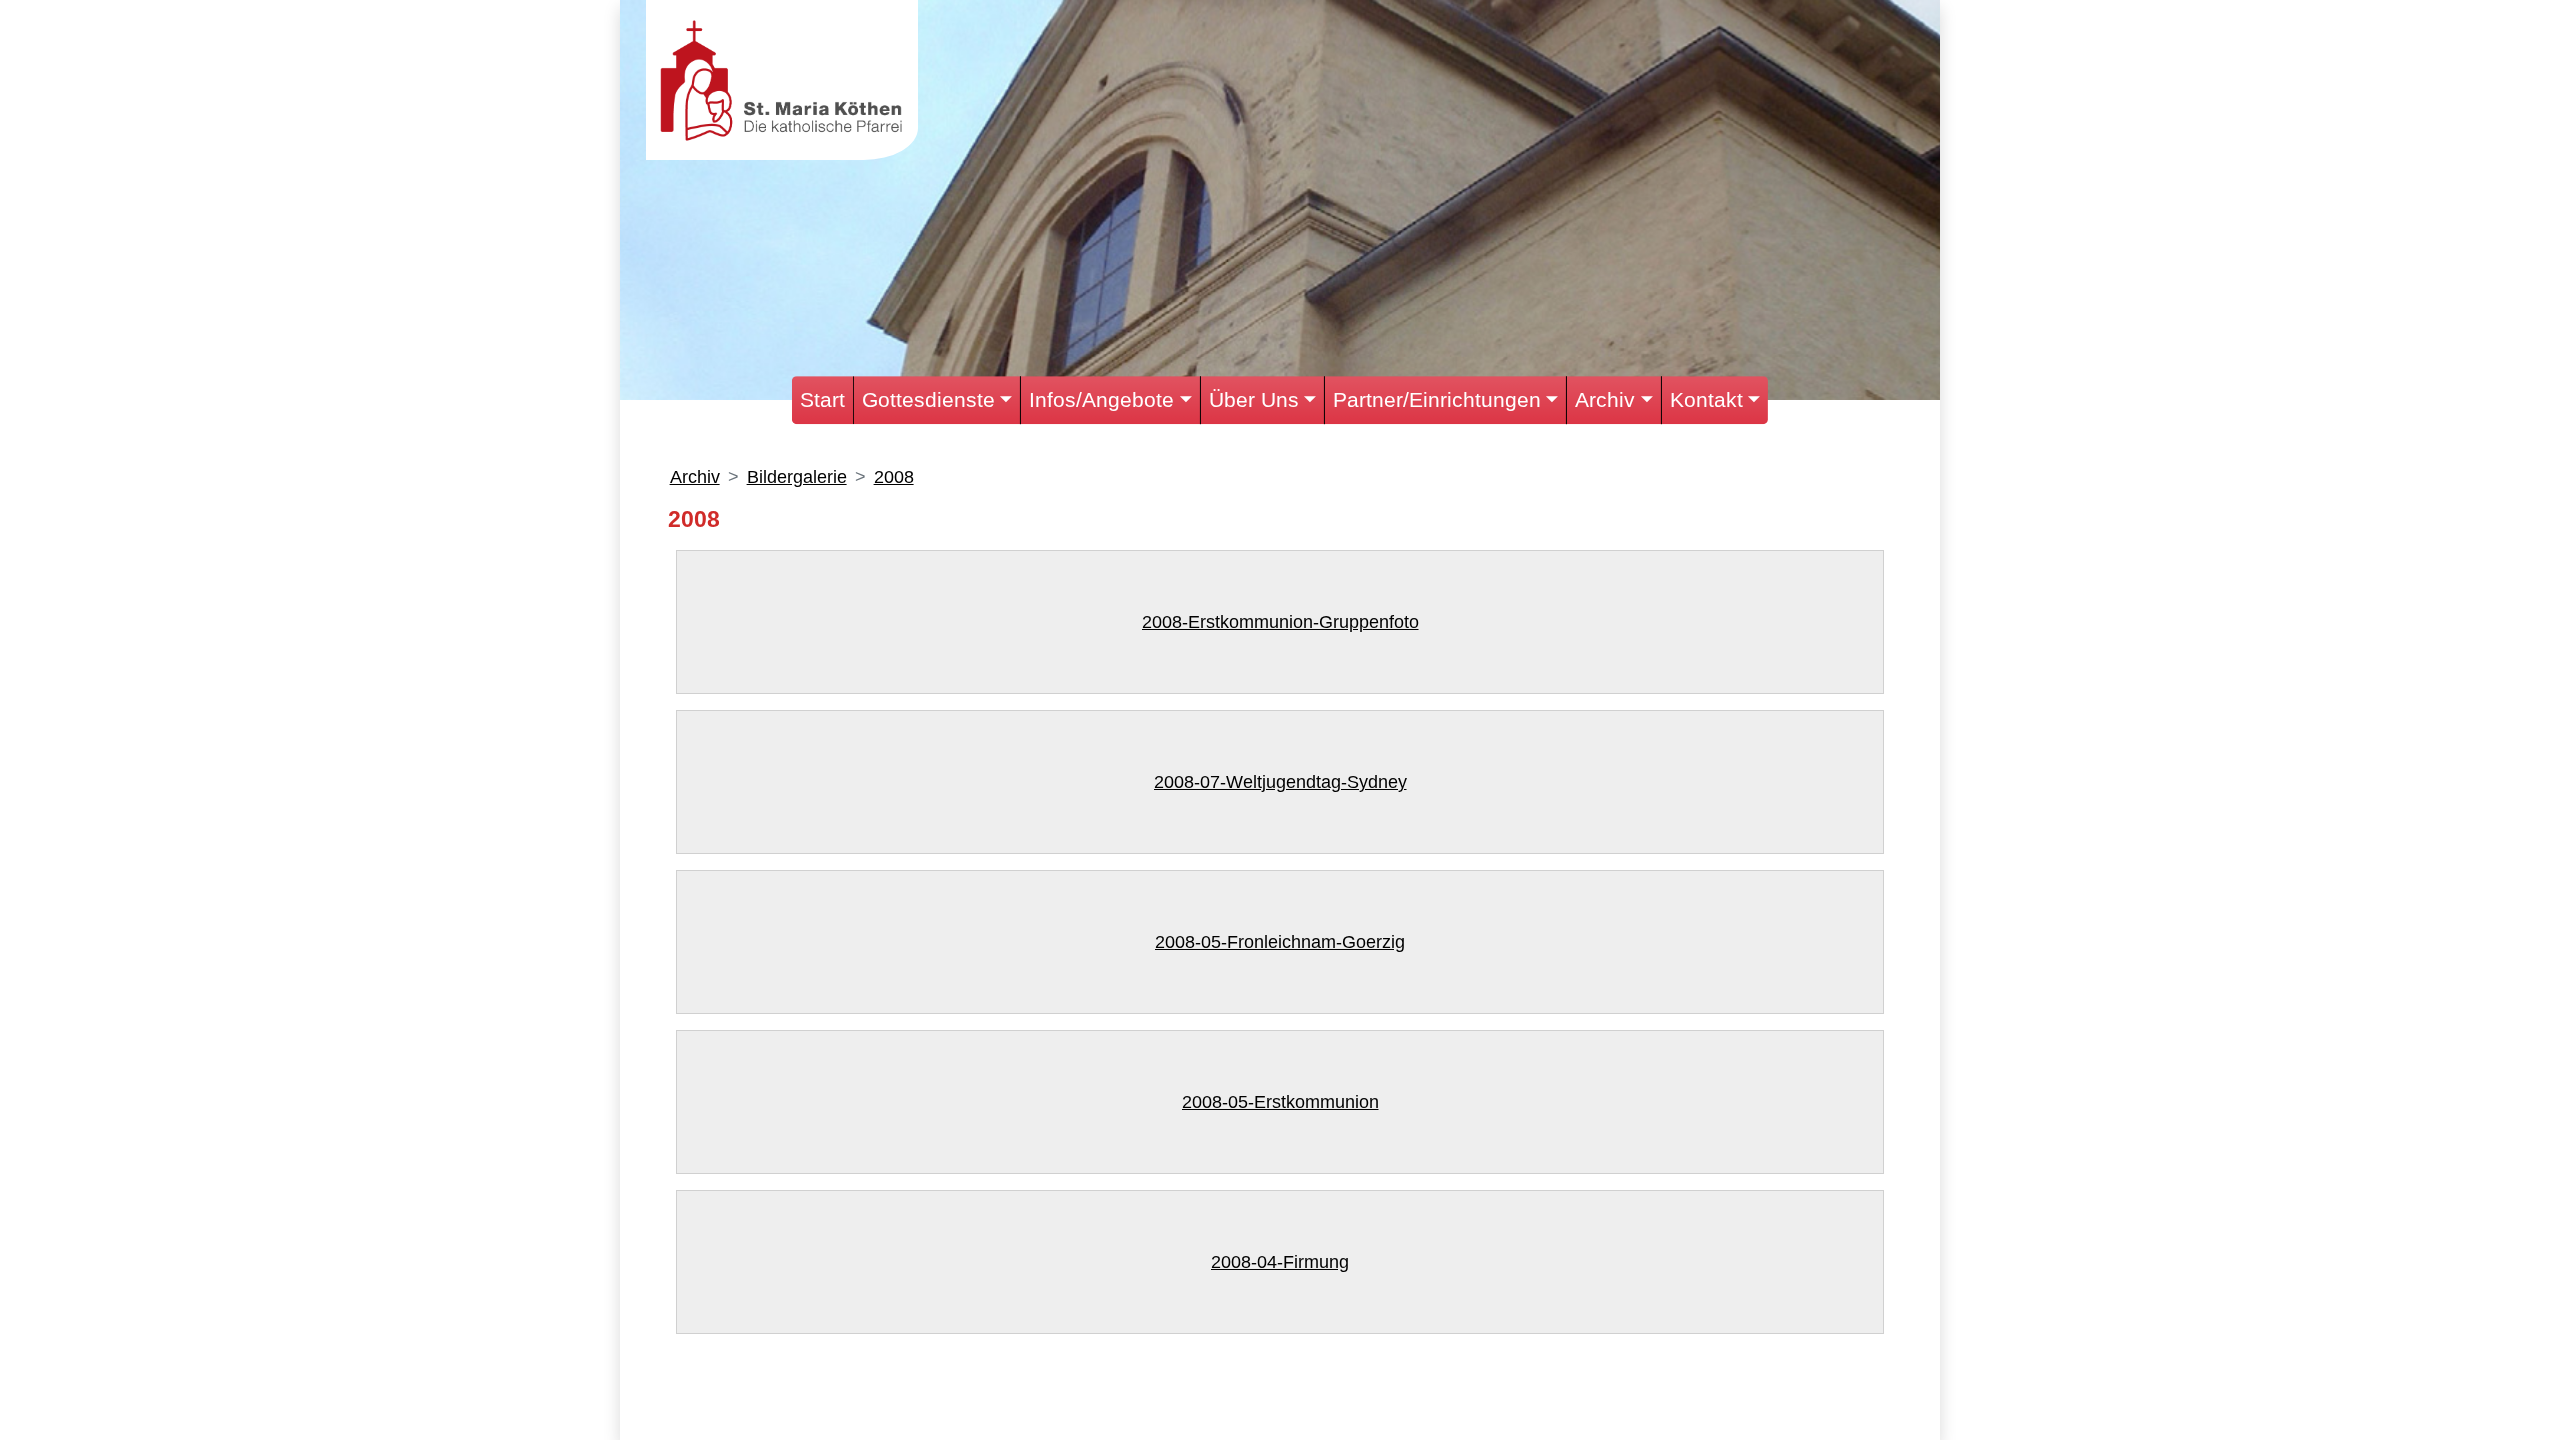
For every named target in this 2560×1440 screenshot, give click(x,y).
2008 (894, 477)
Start (822, 399)
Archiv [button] (1605, 399)
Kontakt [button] (1706, 399)
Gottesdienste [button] (928, 399)
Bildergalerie (797, 477)
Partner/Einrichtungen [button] (1437, 399)
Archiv (695, 477)
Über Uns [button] (1254, 399)
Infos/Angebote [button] (1101, 399)
